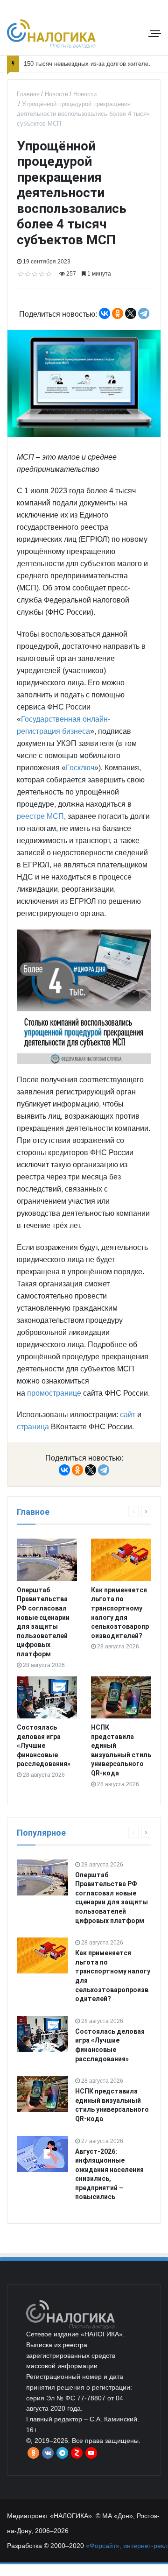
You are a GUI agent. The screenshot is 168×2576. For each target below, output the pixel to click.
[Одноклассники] (118, 313)
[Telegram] (144, 313)
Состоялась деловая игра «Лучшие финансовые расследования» (44, 1746)
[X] (131, 313)
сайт (128, 1415)
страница (33, 1427)
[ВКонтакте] (105, 313)
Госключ (80, 768)
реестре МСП (40, 816)
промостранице (54, 1393)
